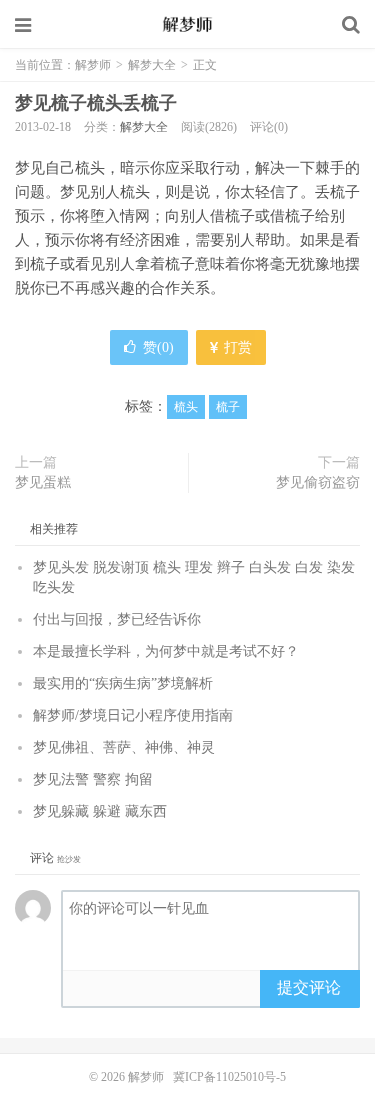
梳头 (186, 407)
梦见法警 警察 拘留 (93, 779)
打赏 (236, 347)
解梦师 (188, 25)
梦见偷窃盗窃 (318, 482)
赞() (158, 347)
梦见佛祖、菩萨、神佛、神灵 (124, 747)
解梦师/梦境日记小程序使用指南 (133, 715)
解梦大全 (152, 65)
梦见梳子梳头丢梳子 (96, 103)
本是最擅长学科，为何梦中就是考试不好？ (166, 651)
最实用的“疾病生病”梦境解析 (123, 683)
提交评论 (309, 987)
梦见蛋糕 (43, 482)
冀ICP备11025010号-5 (229, 1077)
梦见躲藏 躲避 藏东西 (100, 811)
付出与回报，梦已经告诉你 (117, 619)
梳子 (228, 407)
